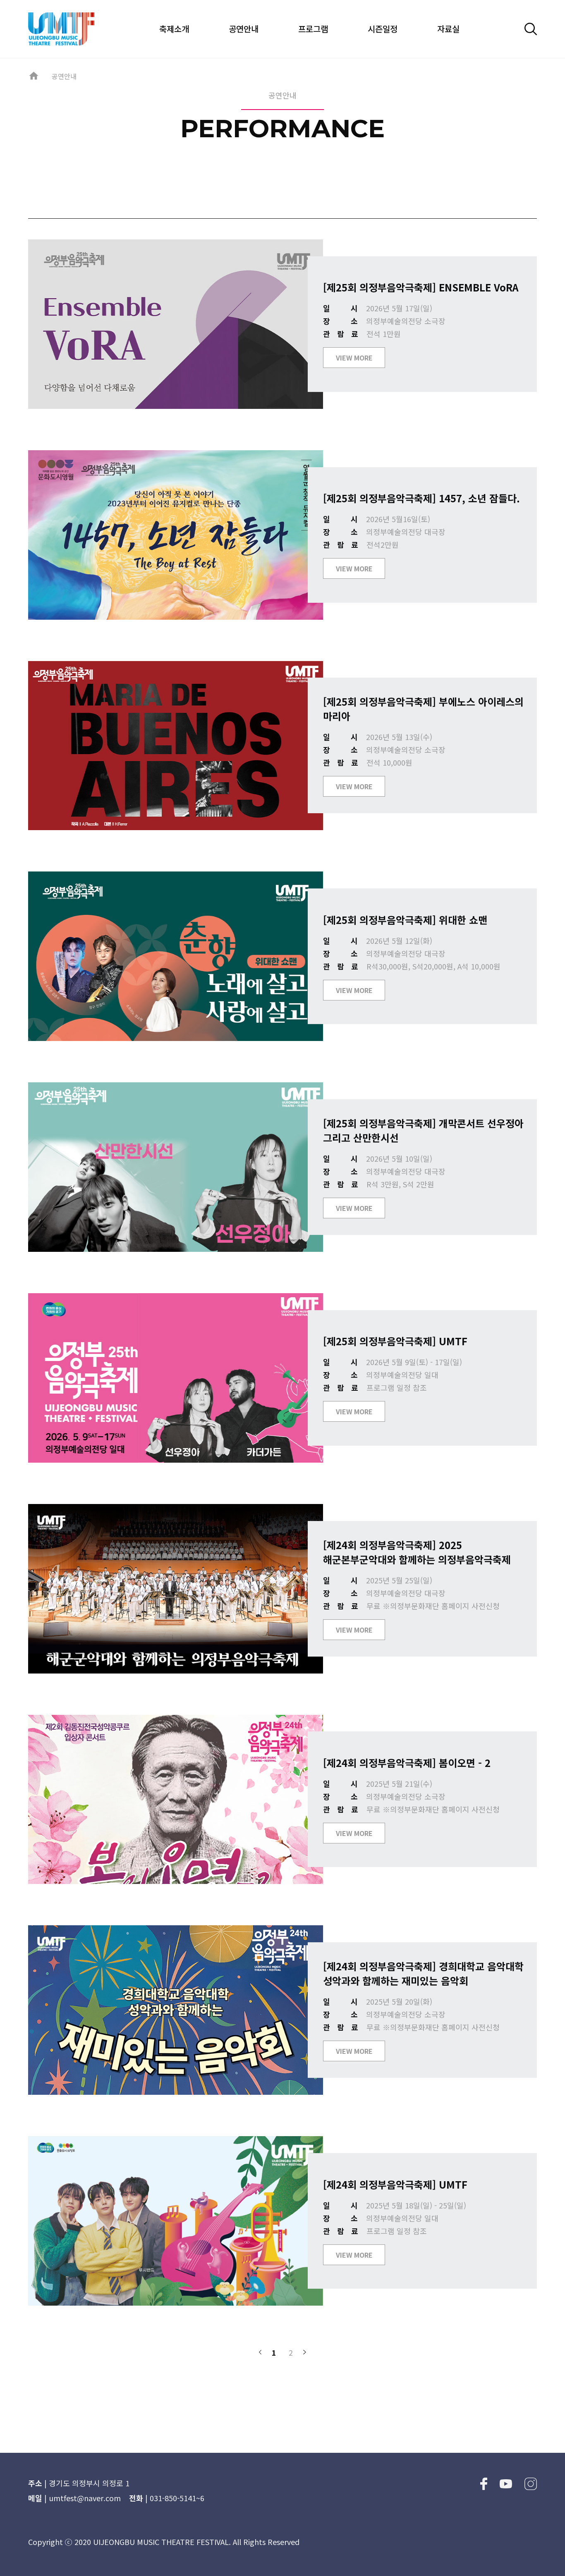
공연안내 (244, 29)
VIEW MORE (354, 358)
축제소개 (174, 29)
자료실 (448, 29)
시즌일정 (383, 29)
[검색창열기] (531, 29)
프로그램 (313, 29)
